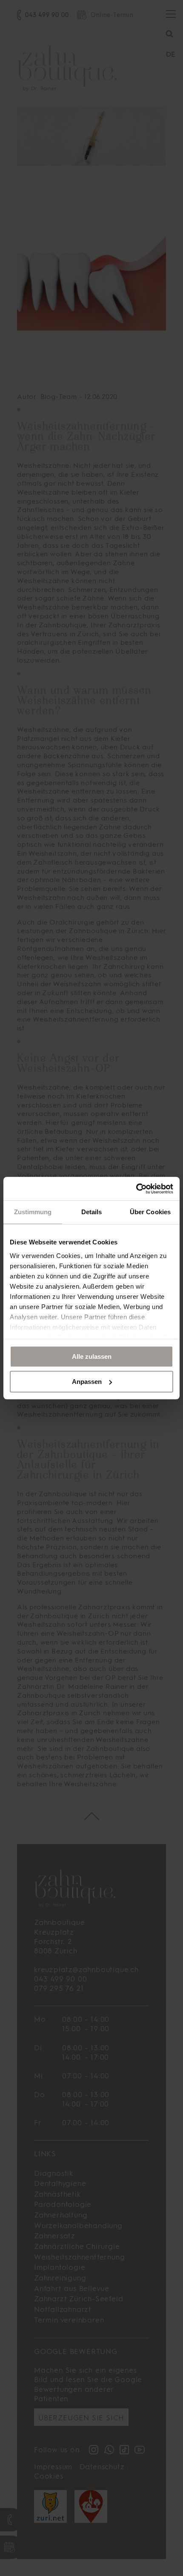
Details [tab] (92, 1212)
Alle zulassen (92, 1356)
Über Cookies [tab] (150, 1212)
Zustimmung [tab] (33, 1212)
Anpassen (87, 1382)
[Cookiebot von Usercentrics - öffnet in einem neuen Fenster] (136, 1189)
